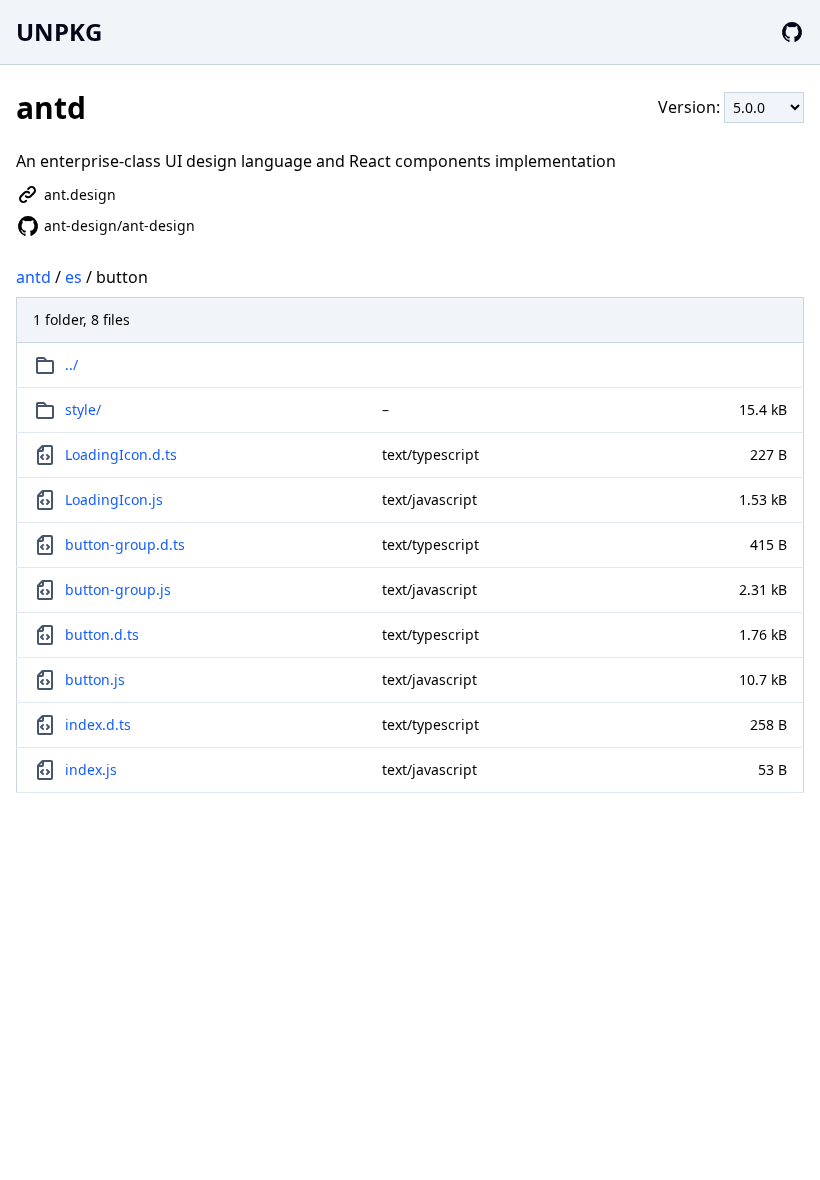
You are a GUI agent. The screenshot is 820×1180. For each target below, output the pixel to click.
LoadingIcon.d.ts (121, 454)
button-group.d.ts (125, 544)
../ (71, 364)
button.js (95, 679)
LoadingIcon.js (114, 499)
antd (33, 277)
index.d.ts (98, 724)
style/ (83, 409)
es (73, 277)
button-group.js (118, 589)
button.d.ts (102, 634)
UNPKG (59, 31)
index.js (91, 769)
